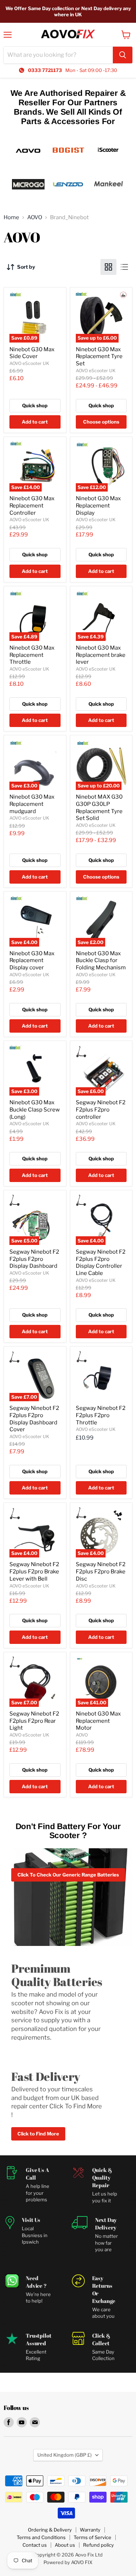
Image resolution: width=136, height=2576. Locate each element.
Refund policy (98, 2545)
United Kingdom (65, 2455)
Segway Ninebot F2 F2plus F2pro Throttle (101, 1415)
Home (11, 218)
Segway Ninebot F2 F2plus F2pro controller (101, 1110)
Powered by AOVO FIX (68, 2562)
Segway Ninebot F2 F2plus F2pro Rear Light (34, 1721)
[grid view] (108, 267)
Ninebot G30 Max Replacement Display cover (32, 960)
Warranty (90, 2530)
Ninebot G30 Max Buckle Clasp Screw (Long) (35, 1110)
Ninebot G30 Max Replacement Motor (98, 1721)
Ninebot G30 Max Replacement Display (98, 505)
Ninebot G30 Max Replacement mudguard (32, 804)
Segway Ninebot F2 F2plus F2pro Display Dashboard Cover (34, 1419)
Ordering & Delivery (50, 2530)
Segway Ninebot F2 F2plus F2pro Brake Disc (101, 1571)
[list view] (124, 267)
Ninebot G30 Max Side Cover (32, 353)
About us (65, 2545)
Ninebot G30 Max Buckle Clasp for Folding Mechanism (101, 960)
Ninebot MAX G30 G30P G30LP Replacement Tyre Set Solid (99, 807)
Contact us (35, 2545)
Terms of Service (92, 2537)
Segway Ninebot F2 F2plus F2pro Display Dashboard (34, 1259)
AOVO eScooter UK (29, 363)
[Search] (123, 55)
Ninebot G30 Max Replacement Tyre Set (99, 356)
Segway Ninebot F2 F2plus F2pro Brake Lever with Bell (34, 1571)
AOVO (35, 218)
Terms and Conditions (41, 2537)
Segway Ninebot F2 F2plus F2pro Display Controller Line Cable (101, 1263)
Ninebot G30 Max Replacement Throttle (32, 655)
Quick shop (35, 405)
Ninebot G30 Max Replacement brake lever (101, 655)
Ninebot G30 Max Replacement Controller (32, 505)
